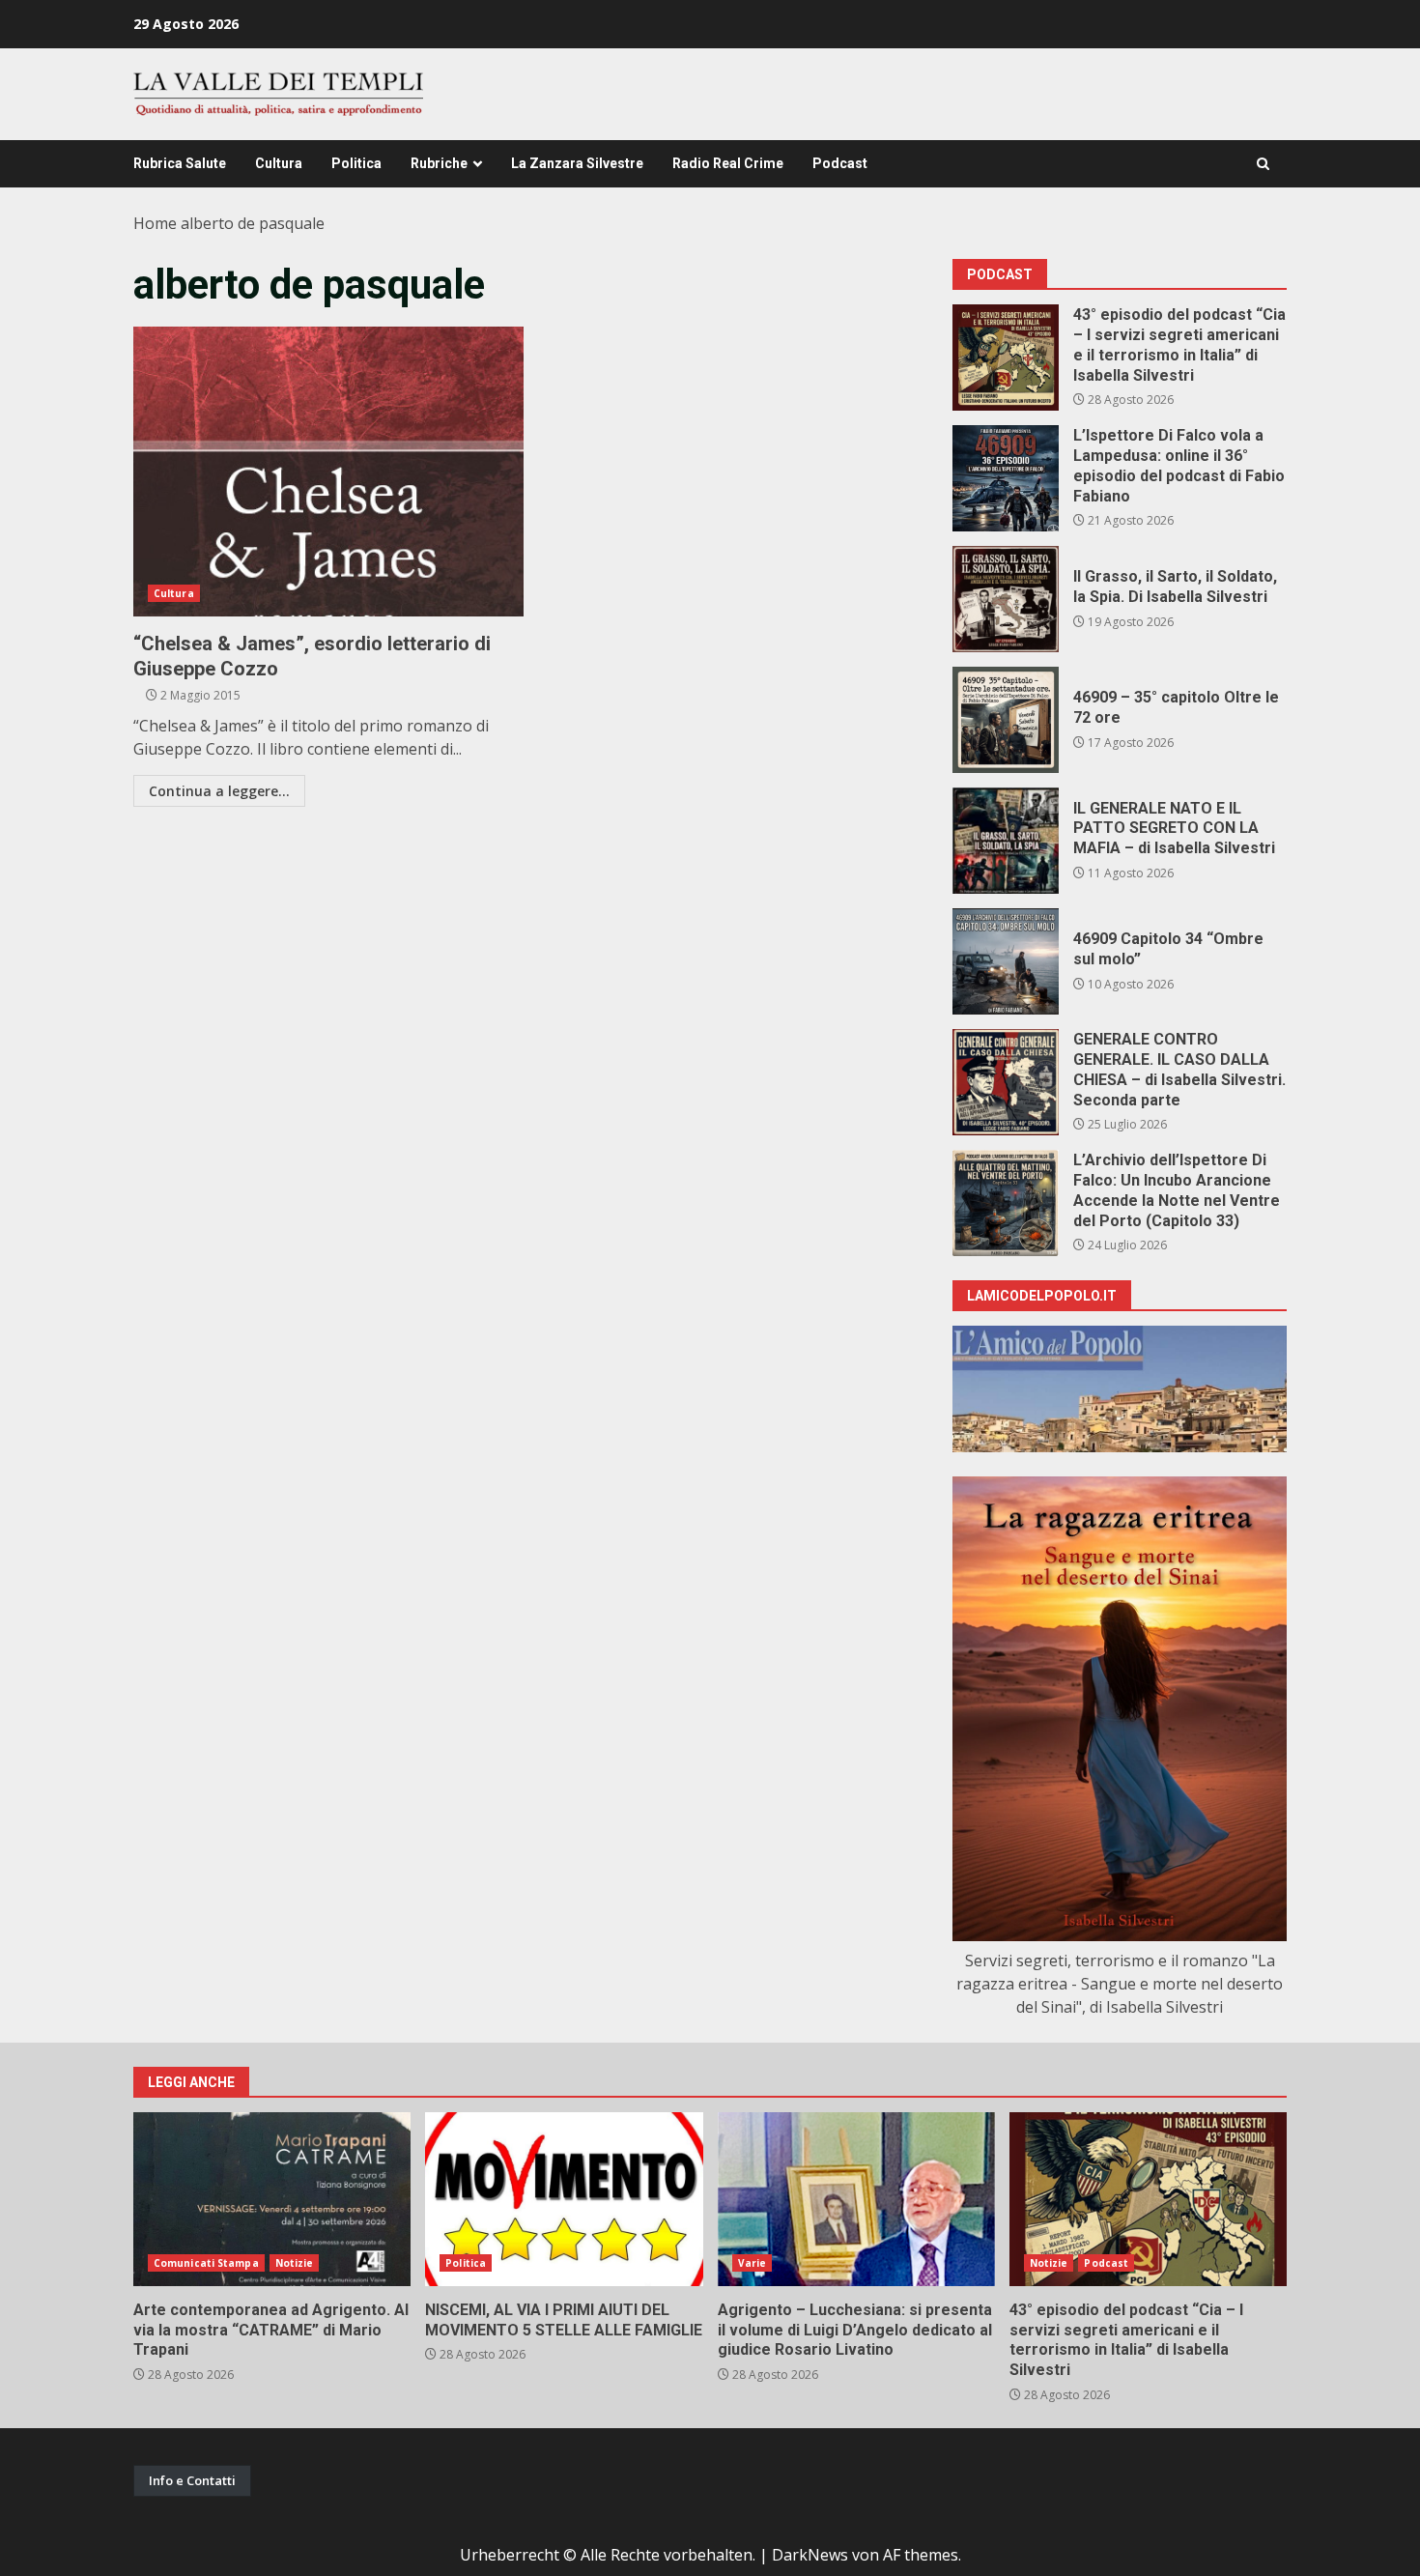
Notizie (295, 2263)
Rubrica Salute (180, 163)
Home (155, 223)
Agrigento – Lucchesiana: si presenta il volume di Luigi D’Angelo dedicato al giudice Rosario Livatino (856, 2199)
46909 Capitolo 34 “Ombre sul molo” (1006, 961)
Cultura (279, 163)
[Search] (1263, 164)
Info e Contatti (192, 2480)
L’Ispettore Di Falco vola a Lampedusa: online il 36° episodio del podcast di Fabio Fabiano (1006, 478)
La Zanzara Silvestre (577, 163)
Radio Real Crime (728, 163)
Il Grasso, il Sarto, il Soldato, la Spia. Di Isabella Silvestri (1006, 599)
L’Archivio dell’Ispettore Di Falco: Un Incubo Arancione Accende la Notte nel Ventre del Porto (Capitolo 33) (1006, 1203)
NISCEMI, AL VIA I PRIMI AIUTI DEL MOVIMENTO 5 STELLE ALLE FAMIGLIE (564, 2199)
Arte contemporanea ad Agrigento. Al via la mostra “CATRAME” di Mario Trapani (272, 2199)
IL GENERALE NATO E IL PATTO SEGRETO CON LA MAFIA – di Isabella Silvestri (1006, 841)
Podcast (840, 163)
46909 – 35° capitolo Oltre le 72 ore (1006, 720)
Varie (753, 2263)
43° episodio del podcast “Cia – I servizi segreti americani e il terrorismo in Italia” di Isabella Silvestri (1006, 358)
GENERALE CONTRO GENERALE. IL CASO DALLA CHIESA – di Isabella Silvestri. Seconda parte (1006, 1082)
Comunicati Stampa (206, 2263)
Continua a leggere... (219, 791)
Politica (356, 163)
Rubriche (439, 163)
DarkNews (810, 2555)
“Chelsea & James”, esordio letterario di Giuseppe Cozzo (328, 472)
